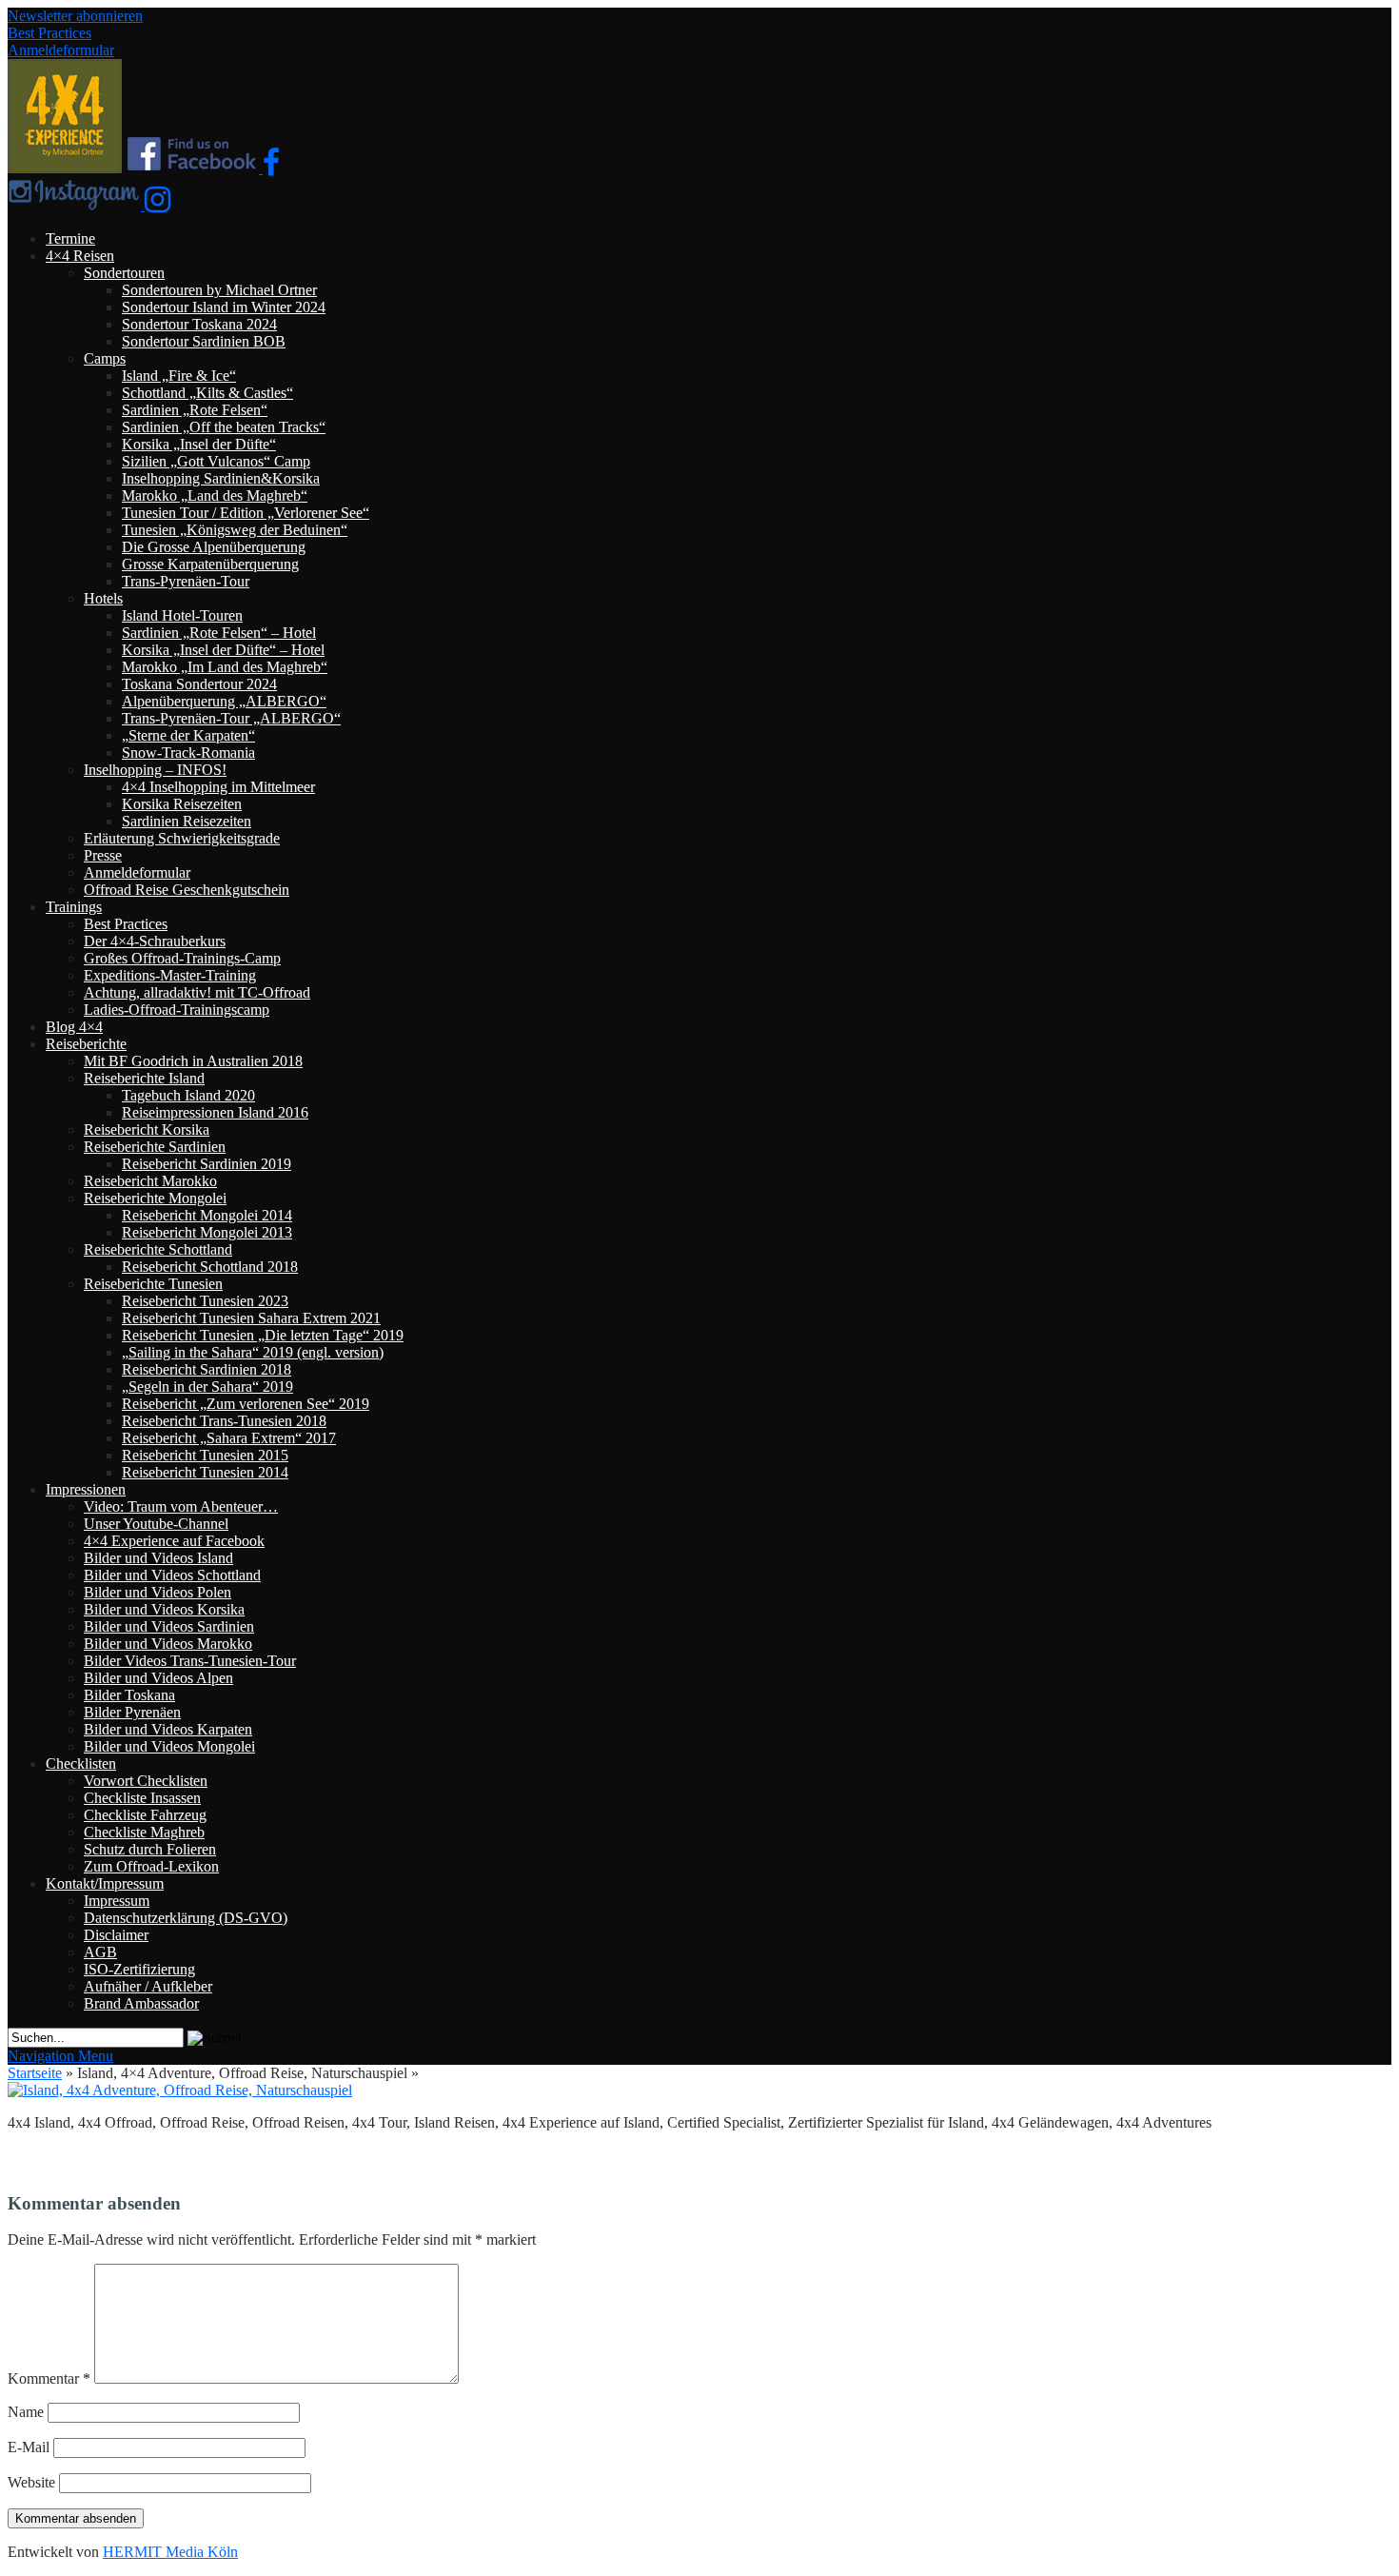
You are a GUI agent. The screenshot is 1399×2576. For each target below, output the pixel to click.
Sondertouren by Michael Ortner (219, 290)
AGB (100, 1952)
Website (31, 2482)
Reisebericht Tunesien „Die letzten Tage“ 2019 (263, 1335)
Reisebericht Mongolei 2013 (207, 1232)
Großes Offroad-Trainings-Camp (182, 958)
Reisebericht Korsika (147, 1129)
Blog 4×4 (74, 1027)
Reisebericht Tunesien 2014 (205, 1472)
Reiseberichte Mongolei (155, 1198)
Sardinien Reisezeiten (187, 821)
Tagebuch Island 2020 (188, 1095)
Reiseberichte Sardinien (155, 1147)
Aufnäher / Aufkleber (148, 1986)
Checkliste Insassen (142, 1798)
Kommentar (49, 2378)
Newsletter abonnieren (75, 16)
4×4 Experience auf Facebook (174, 1541)
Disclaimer (116, 1935)
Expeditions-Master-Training (170, 975)
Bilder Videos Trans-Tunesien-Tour (190, 1661)
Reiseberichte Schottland (158, 1249)
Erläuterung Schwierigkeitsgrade (182, 838)
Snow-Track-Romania (188, 753)
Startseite (35, 2073)
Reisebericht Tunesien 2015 (205, 1455)
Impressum (117, 1901)
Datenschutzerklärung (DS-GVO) (186, 1918)
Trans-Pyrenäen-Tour (186, 581)
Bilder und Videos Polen (158, 1592)
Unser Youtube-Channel (156, 1524)
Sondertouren (124, 273)
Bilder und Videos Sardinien (169, 1626)
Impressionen (86, 1489)
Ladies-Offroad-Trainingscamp (177, 1010)
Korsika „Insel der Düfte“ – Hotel (223, 650)
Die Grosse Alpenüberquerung (214, 547)
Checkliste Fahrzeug (145, 1815)
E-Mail (29, 2447)
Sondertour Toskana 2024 (199, 324)
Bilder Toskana (129, 1695)
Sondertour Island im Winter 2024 (224, 307)
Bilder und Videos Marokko (168, 1644)
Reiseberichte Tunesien (153, 1284)
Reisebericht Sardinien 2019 (207, 1164)
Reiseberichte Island (144, 1078)
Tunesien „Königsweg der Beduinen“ (235, 530)
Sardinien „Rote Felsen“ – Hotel (219, 633)
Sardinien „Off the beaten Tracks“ (224, 427)
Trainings (74, 907)
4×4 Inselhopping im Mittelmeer (218, 787)
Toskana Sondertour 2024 (199, 684)
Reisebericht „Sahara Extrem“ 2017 (229, 1438)
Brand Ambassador (141, 2003)
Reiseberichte (86, 1044)
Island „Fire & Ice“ (179, 376)
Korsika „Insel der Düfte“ (199, 444)
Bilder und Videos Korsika (164, 1609)
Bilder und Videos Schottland (172, 1575)
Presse (103, 855)
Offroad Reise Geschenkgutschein (187, 890)
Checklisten (81, 1764)
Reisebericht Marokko (150, 1181)
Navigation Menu (60, 2056)
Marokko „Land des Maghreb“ (215, 495)
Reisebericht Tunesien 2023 (205, 1301)
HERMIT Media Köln (170, 2552)
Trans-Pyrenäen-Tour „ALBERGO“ (231, 718)
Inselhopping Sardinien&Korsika (221, 478)
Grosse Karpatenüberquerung (210, 564)
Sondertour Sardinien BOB (204, 341)
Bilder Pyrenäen (132, 1712)
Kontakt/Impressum (105, 1883)
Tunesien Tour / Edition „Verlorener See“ (246, 513)
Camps (105, 358)
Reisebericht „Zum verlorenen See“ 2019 (246, 1404)
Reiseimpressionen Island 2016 (215, 1112)
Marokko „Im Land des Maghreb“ (225, 667)
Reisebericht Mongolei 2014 (207, 1215)
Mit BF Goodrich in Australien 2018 (193, 1061)
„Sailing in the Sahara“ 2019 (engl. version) (253, 1352)
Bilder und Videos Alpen (158, 1678)
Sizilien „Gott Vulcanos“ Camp (216, 461)
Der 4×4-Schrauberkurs (155, 941)
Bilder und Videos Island (158, 1558)
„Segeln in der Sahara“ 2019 (207, 1387)
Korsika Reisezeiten (182, 804)
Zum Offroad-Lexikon (151, 1866)
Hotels (103, 598)
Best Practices (49, 33)
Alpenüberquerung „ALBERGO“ (224, 701)
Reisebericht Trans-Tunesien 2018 (224, 1421)
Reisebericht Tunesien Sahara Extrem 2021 (251, 1318)
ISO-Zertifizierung (139, 1969)
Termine (70, 238)
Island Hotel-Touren (182, 615)
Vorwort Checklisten (146, 1781)
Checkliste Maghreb (144, 1832)
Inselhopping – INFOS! (155, 770)
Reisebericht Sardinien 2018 (207, 1369)
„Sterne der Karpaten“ (188, 735)
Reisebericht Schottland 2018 (210, 1267)
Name (26, 2412)
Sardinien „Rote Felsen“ (195, 410)
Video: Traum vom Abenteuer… (181, 1506)
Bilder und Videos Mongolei (169, 1746)
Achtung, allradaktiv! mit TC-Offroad (197, 992)
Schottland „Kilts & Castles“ (207, 393)
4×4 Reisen (80, 256)
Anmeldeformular (61, 50)
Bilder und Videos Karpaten (168, 1729)
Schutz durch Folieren (150, 1849)
